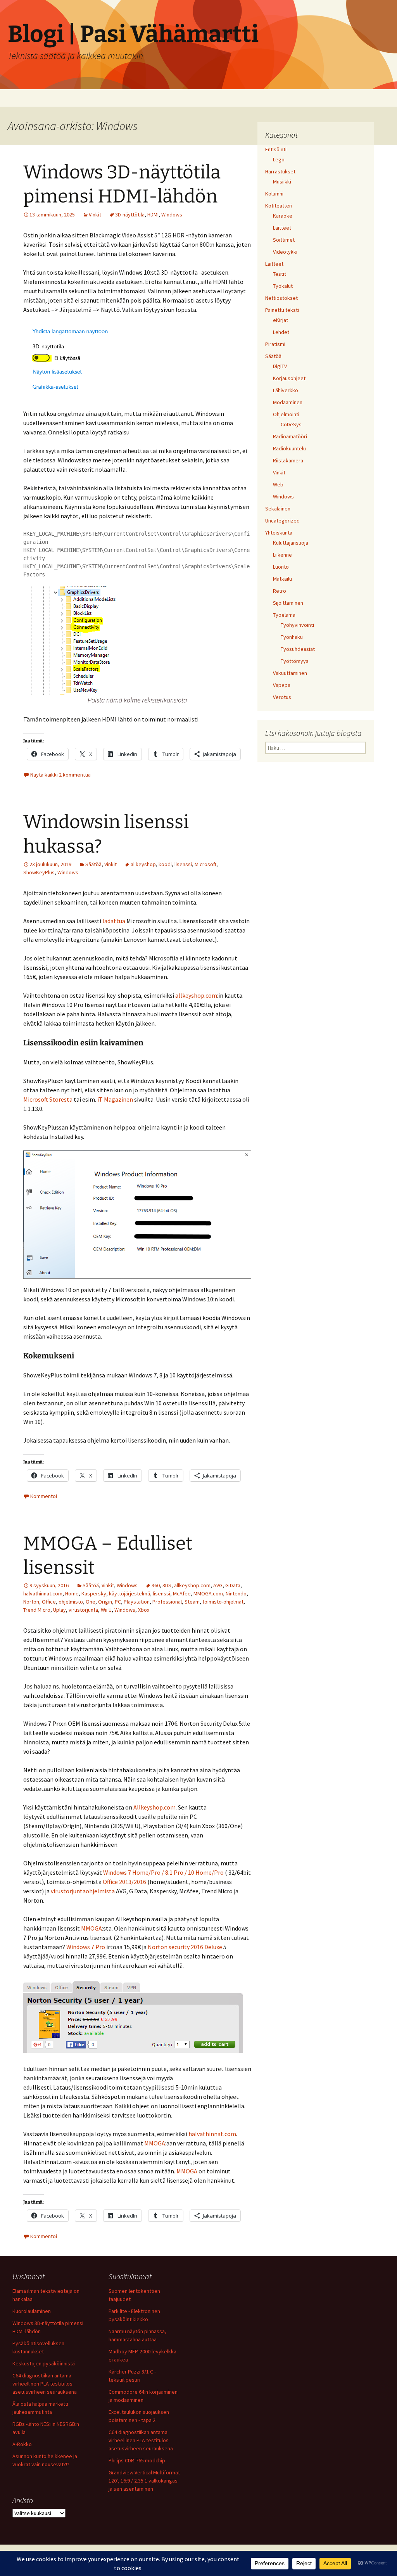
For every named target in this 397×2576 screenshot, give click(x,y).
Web (278, 484)
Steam (192, 1602)
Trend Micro (37, 1610)
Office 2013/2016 (124, 1882)
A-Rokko (22, 2444)
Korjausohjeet (289, 378)
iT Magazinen (115, 1099)
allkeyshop (143, 864)
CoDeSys (291, 424)
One (91, 1602)
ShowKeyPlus (39, 872)
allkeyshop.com (196, 995)
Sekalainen (278, 509)
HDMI (153, 215)
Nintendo (236, 1593)
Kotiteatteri (279, 206)
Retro (280, 591)
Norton (31, 1602)
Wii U (106, 1610)
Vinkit (95, 215)
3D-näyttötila (130, 215)
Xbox (144, 1610)
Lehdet (281, 332)
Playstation (137, 1602)
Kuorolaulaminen (32, 2311)
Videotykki (285, 252)
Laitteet (282, 228)
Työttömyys (295, 661)
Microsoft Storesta (48, 1099)
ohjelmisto (71, 1602)
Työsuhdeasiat (298, 649)
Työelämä (284, 615)
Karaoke (283, 216)
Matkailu (282, 579)
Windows (172, 215)
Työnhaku (292, 637)
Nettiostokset (281, 298)
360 (156, 1585)
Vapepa (282, 685)
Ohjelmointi (286, 414)
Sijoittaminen (288, 603)
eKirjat (280, 320)
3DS (167, 1585)
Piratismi (275, 344)
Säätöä (93, 864)
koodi (165, 864)
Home (72, 1593)
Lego (279, 159)
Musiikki (282, 182)
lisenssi (183, 864)
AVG (218, 1585)
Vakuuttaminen (290, 673)
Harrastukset (280, 171)
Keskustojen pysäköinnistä (44, 2363)
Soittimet (284, 240)
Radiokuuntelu (289, 448)
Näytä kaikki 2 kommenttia (60, 775)
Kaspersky (94, 1593)
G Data (233, 1585)
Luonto (281, 567)
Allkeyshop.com (154, 1807)
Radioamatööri (290, 436)
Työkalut (283, 286)
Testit (280, 274)
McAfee (182, 1593)
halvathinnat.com (43, 1593)
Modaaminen (288, 402)
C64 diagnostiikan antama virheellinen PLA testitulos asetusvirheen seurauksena (45, 2384)
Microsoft (205, 864)
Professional (167, 1602)
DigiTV (280, 366)
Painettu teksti (282, 310)
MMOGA (91, 1928)
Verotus (282, 697)
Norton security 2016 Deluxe (185, 1947)
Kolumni (274, 194)
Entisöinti (276, 149)
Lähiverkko (286, 390)
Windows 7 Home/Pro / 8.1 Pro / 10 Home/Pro (163, 1872)
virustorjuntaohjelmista (83, 1891)
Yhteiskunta (279, 533)
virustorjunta (83, 1610)
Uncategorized (282, 521)
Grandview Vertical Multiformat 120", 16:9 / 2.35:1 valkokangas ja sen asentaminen (144, 2481)
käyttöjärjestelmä (129, 1593)
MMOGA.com (208, 1593)
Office (49, 1602)
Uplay (60, 1610)
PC (118, 1602)
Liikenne (282, 555)
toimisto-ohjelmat (223, 1602)
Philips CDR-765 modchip (137, 2460)
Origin (105, 1602)
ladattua (114, 921)
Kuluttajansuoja (291, 543)
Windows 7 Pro (86, 1947)
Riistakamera (288, 460)
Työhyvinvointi (297, 625)
